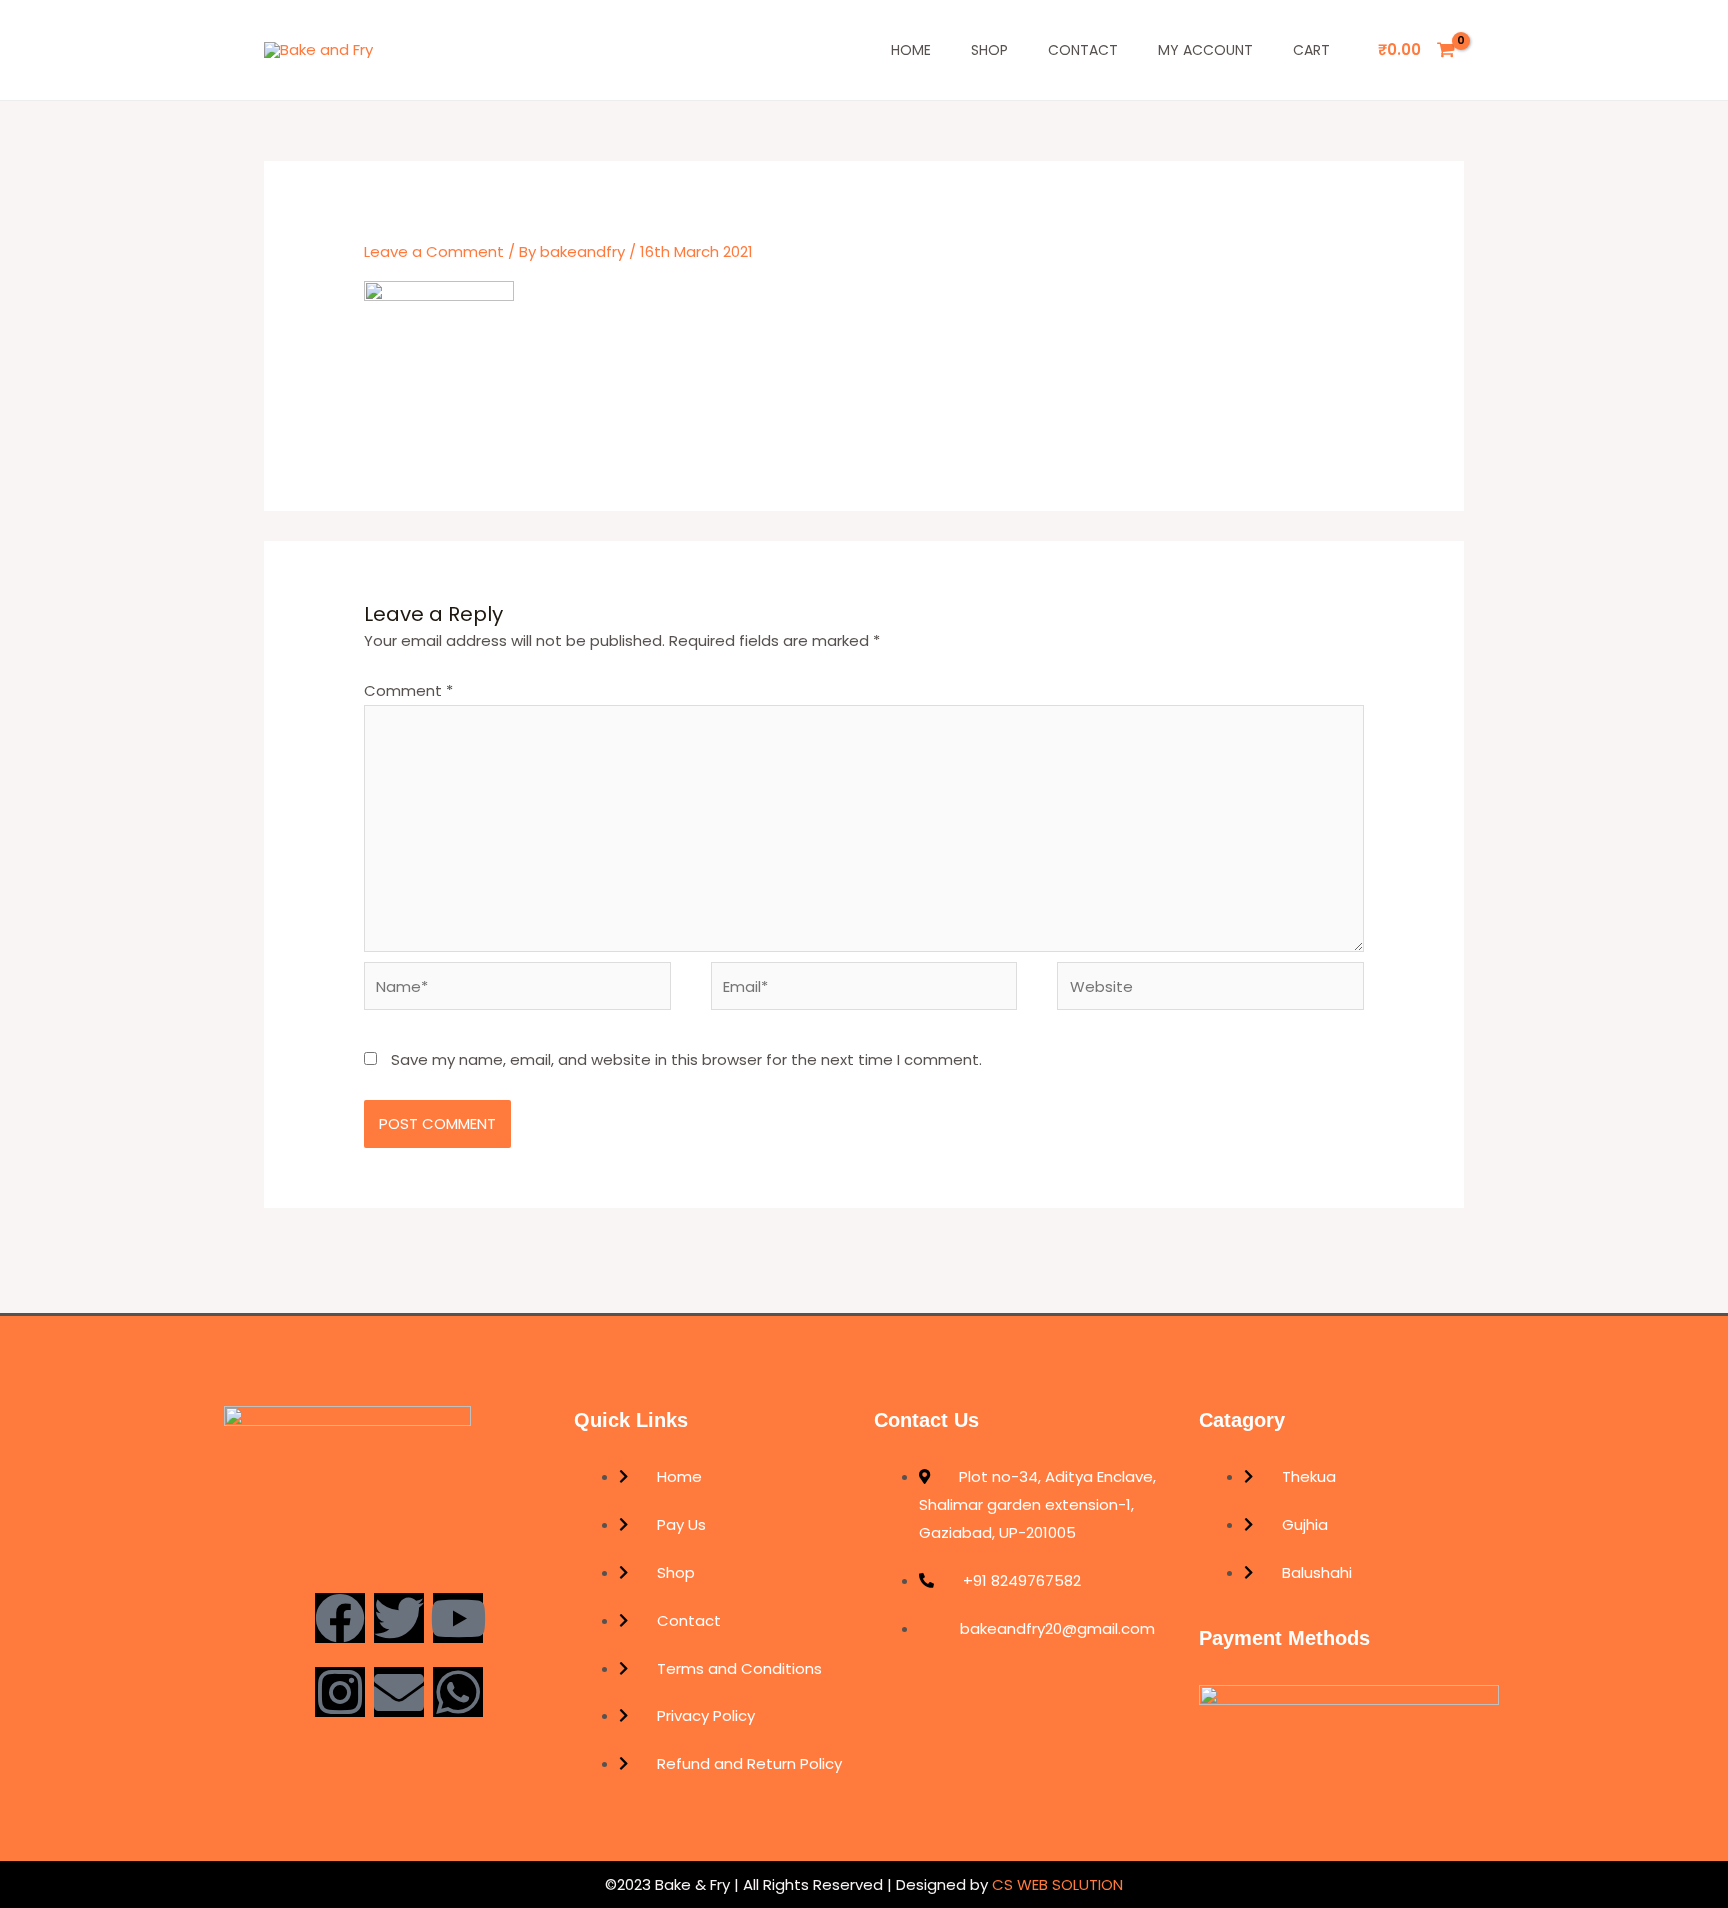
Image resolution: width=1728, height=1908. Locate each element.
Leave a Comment (434, 251)
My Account (1205, 50)
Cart (1311, 50)
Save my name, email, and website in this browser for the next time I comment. (686, 1059)
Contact (1083, 50)
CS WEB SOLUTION (1055, 1884)
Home (911, 50)
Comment (408, 690)
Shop (989, 50)
